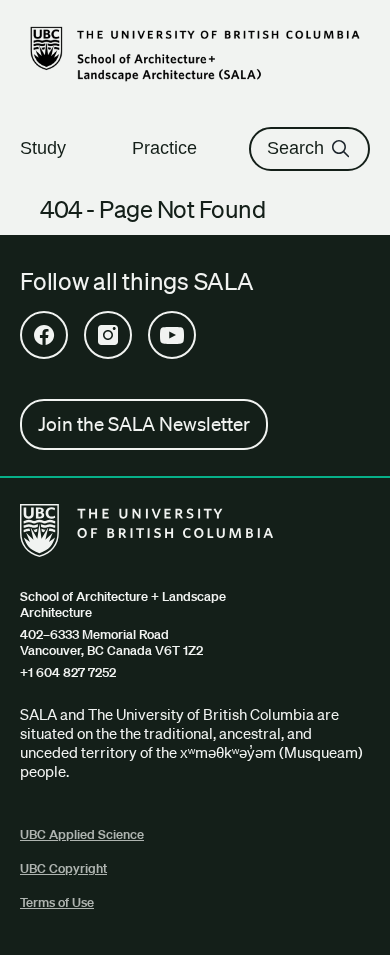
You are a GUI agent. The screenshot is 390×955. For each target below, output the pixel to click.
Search (295, 148)
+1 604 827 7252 (68, 673)
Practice (164, 148)
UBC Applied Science (82, 834)
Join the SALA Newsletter (144, 424)
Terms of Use (57, 902)
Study (43, 148)
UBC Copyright (63, 868)
